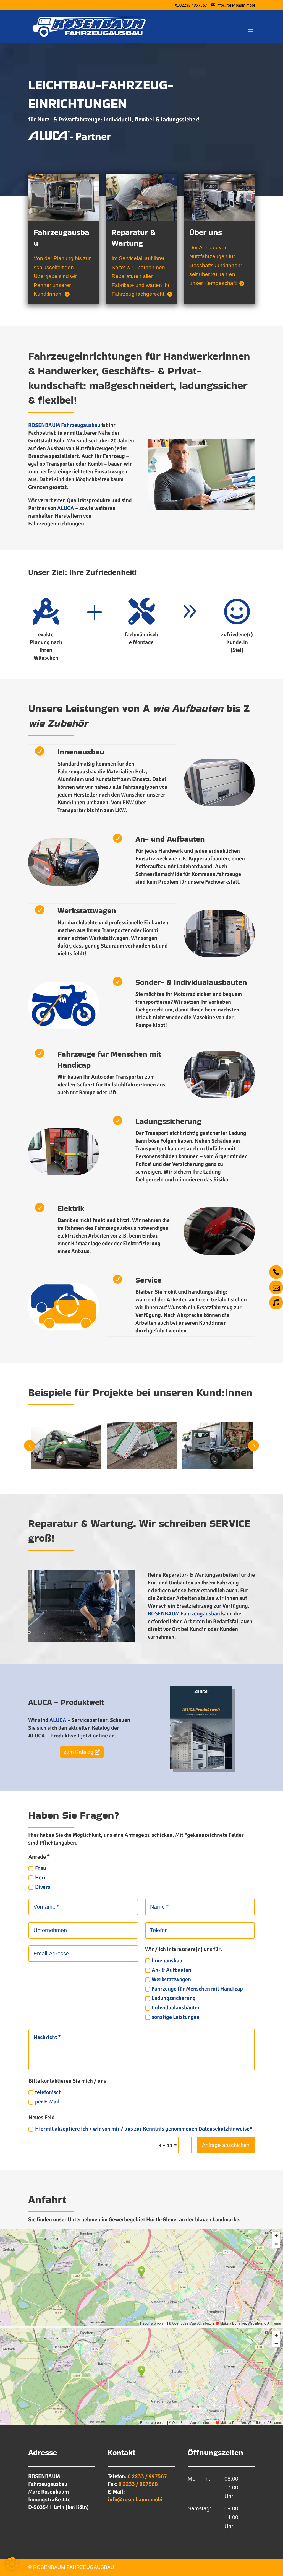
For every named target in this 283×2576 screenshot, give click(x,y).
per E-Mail (47, 2102)
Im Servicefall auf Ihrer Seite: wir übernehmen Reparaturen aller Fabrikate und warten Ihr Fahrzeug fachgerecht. (141, 276)
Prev (30, 1446)
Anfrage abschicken (226, 2145)
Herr (41, 1878)
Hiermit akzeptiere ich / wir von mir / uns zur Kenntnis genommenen (144, 2129)
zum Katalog (78, 1752)
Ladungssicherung (174, 1998)
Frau (41, 1868)
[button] (12, 2564)
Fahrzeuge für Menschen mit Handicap (197, 1989)
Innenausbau (167, 1961)
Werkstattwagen (171, 1979)
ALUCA (66, 508)
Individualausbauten (176, 2008)
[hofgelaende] (201, 508)
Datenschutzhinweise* (225, 2129)
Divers (43, 1887)
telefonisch (48, 2092)
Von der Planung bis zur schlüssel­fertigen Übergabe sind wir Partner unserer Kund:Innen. (62, 276)
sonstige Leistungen (176, 2017)
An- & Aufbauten (171, 1970)
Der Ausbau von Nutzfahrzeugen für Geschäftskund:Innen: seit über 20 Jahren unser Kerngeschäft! (216, 265)
